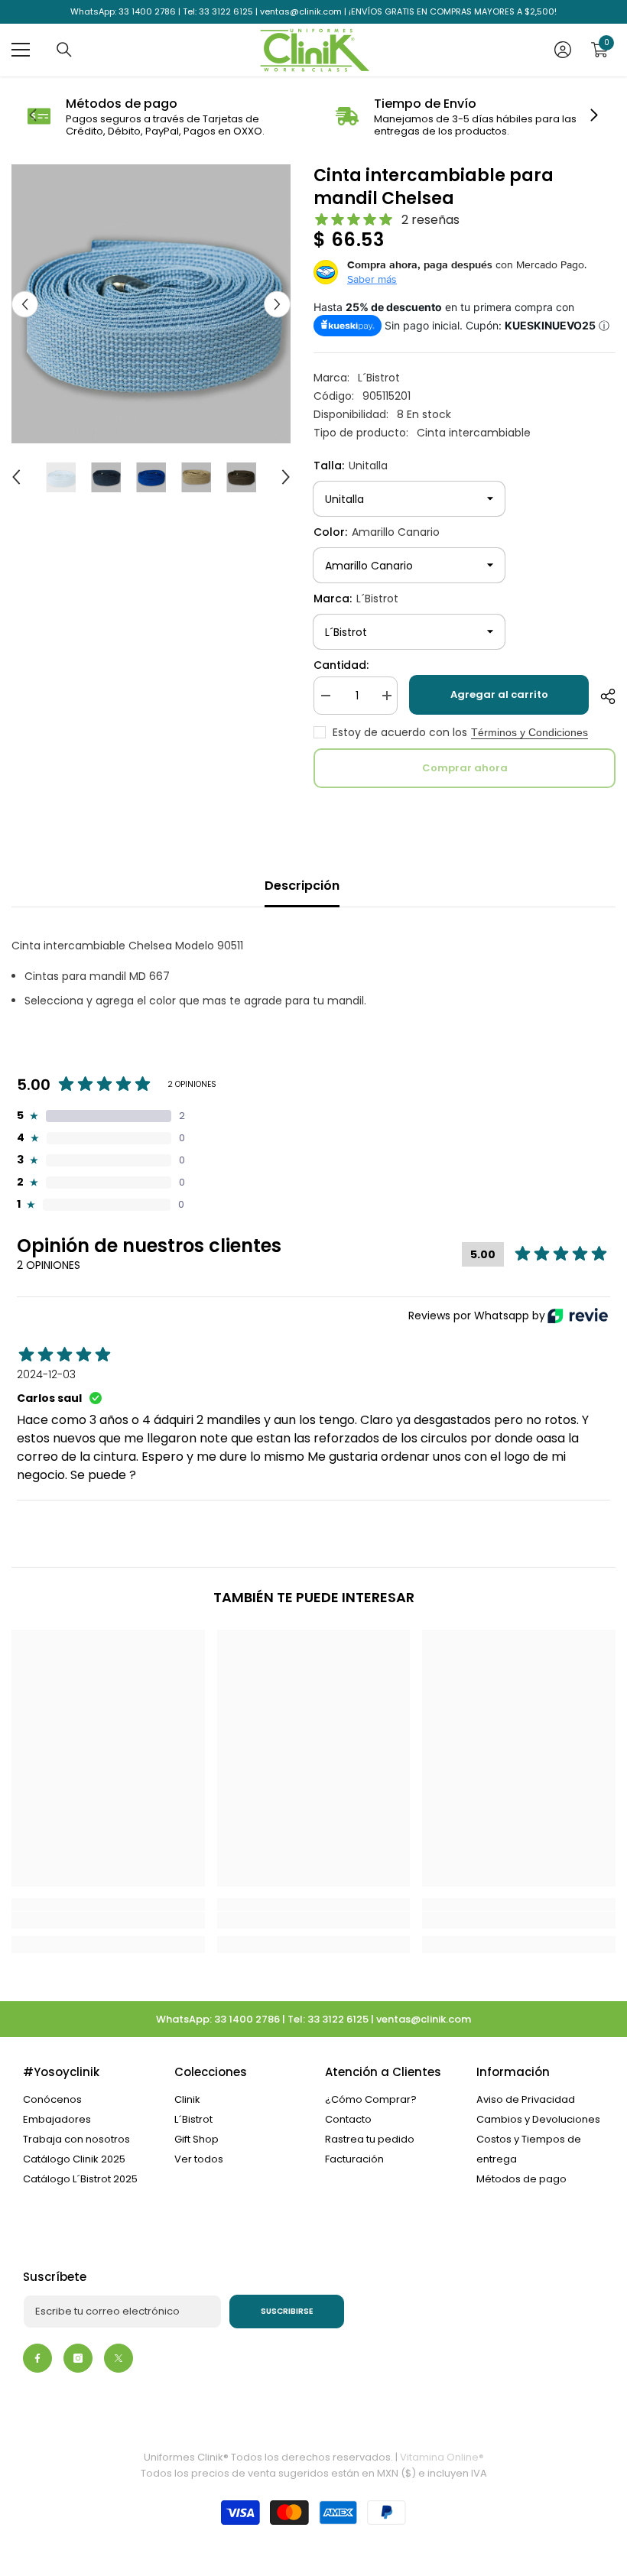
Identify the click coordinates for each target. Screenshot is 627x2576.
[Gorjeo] (119, 2358)
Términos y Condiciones (530, 732)
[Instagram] (78, 2358)
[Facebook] (37, 2358)
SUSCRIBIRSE (287, 2311)
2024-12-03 (46, 1374)
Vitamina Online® (442, 2457)
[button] (25, 304)
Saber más (372, 279)
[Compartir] (602, 696)
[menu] (21, 50)
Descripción (302, 886)
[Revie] (578, 1316)
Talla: (351, 466)
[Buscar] (64, 50)
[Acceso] (563, 50)
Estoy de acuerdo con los (400, 732)
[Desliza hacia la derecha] (593, 116)
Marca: (356, 599)
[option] (151, 304)
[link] (159, 117)
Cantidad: (341, 665)
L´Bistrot (379, 378)
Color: (377, 532)
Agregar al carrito (499, 694)
